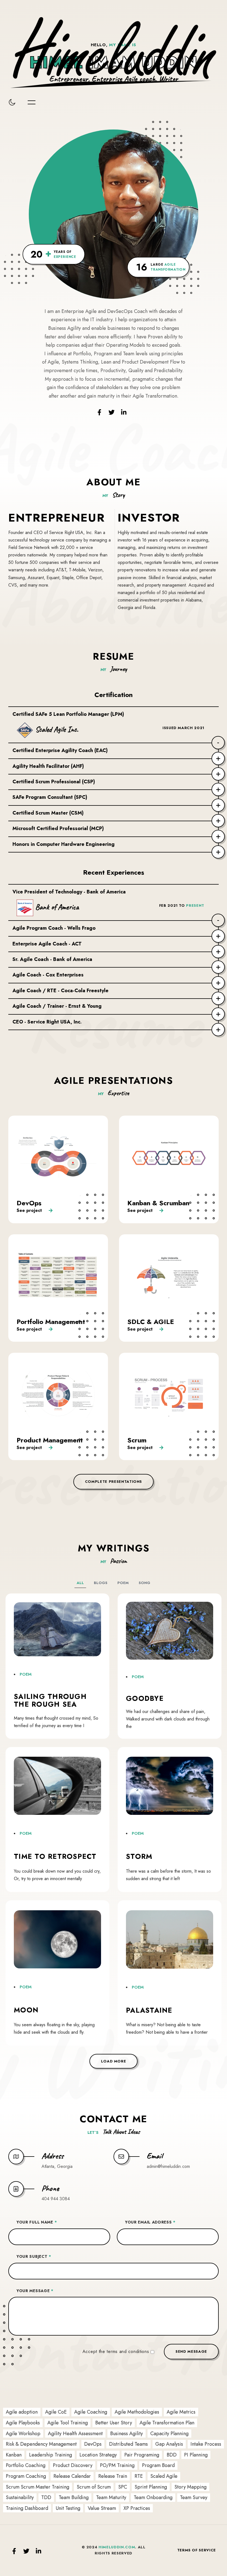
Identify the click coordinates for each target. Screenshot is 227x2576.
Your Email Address (150, 2222)
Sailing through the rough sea (50, 1700)
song (145, 1583)
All (80, 1583)
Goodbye (145, 1698)
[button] (114, 2061)
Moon (26, 2010)
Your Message (35, 2291)
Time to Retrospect (55, 1856)
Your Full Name (37, 2222)
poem (123, 1583)
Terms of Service (197, 2550)
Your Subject (34, 2256)
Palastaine (149, 2010)
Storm (139, 1856)
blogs (101, 1583)
